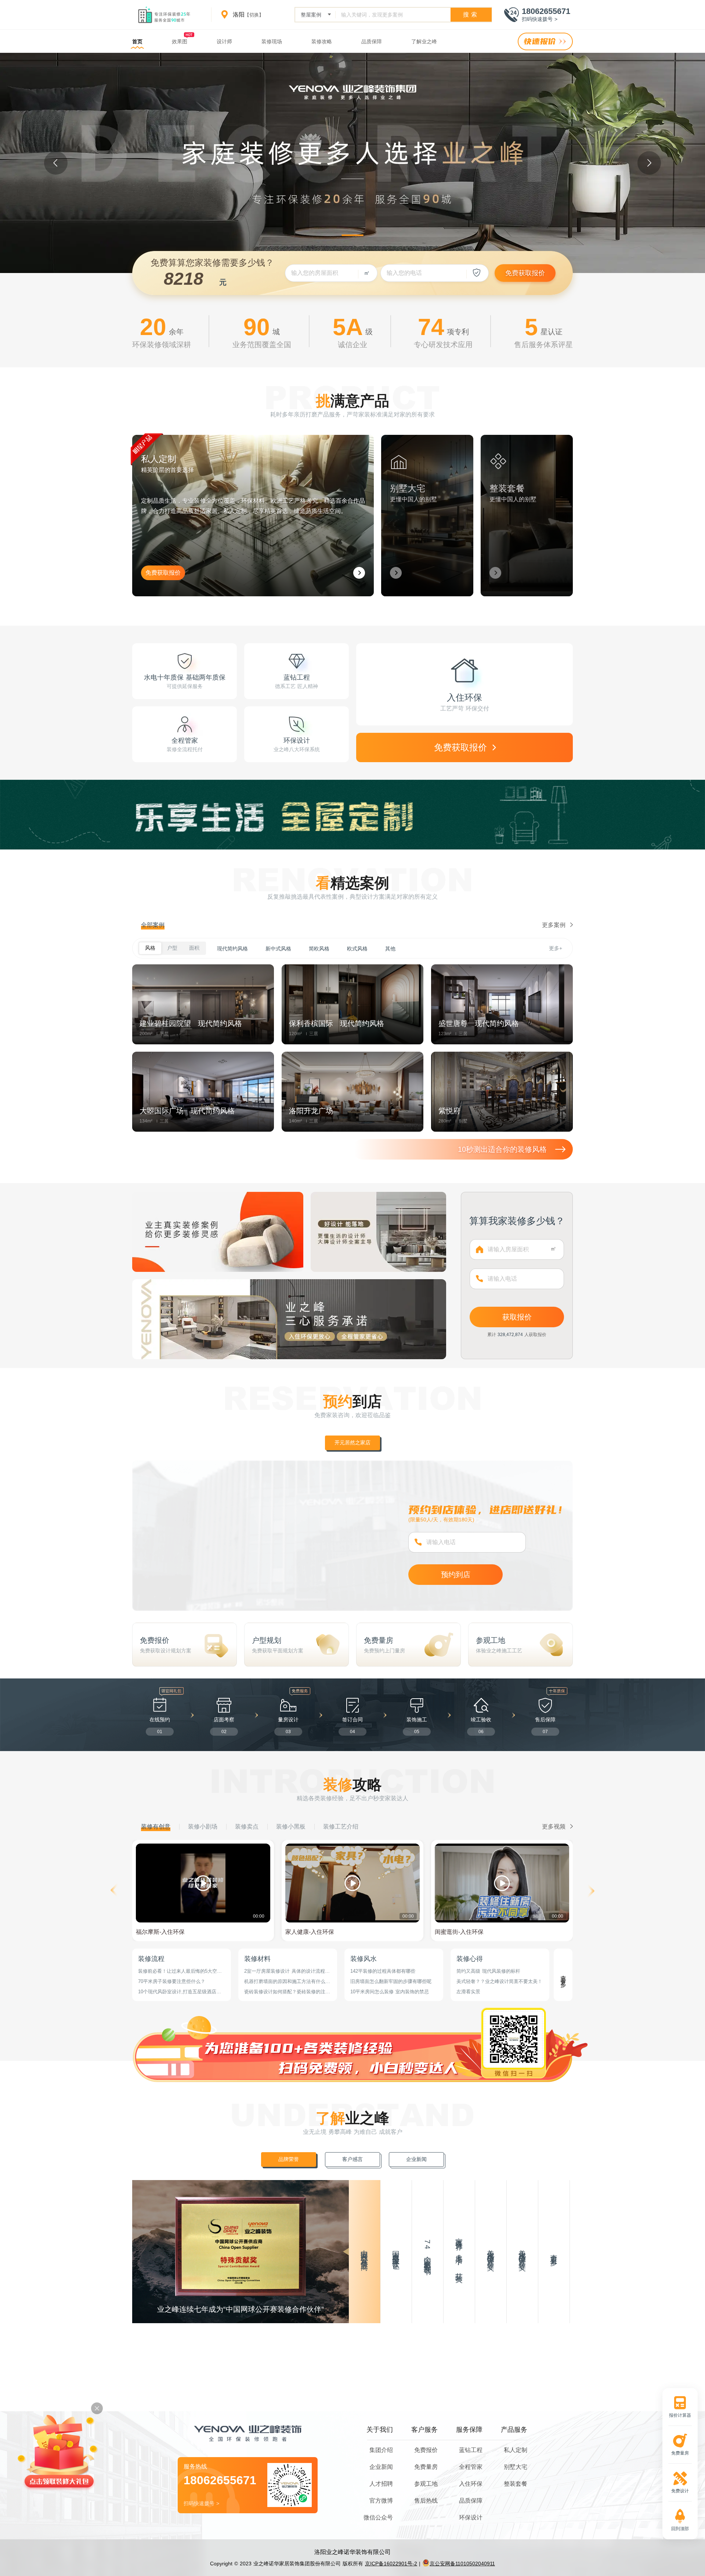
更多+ (556, 948)
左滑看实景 (468, 1992)
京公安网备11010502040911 (462, 2564)
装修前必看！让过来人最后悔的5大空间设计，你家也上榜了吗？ (180, 1971)
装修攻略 (322, 41)
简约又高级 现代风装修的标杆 (488, 1971)
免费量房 (426, 2467)
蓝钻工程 (471, 2450)
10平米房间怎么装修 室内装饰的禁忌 (390, 1992)
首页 (137, 41)
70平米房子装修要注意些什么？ (172, 1981)
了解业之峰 (424, 41)
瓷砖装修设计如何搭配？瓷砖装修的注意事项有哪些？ (287, 1992)
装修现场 (272, 41)
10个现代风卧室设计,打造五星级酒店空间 (180, 1992)
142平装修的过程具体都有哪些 (383, 1971)
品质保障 (372, 41)
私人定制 (516, 2450)
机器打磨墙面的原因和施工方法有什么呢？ (285, 1982)
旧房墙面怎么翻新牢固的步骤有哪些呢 (391, 1981)
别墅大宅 (516, 2467)
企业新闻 (381, 2467)
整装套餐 (516, 2484)
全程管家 (471, 2467)
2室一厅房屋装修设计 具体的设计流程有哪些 (287, 1971)
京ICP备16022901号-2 (391, 2564)
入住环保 (471, 2484)
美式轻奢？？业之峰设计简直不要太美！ (499, 1981)
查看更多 (563, 1975)
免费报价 (426, 2450)
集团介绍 (381, 2450)
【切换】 (254, 15)
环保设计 (471, 2517)
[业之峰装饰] (167, 15)
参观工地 (426, 2484)
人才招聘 (381, 2484)
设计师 (224, 41)
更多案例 (555, 925)
